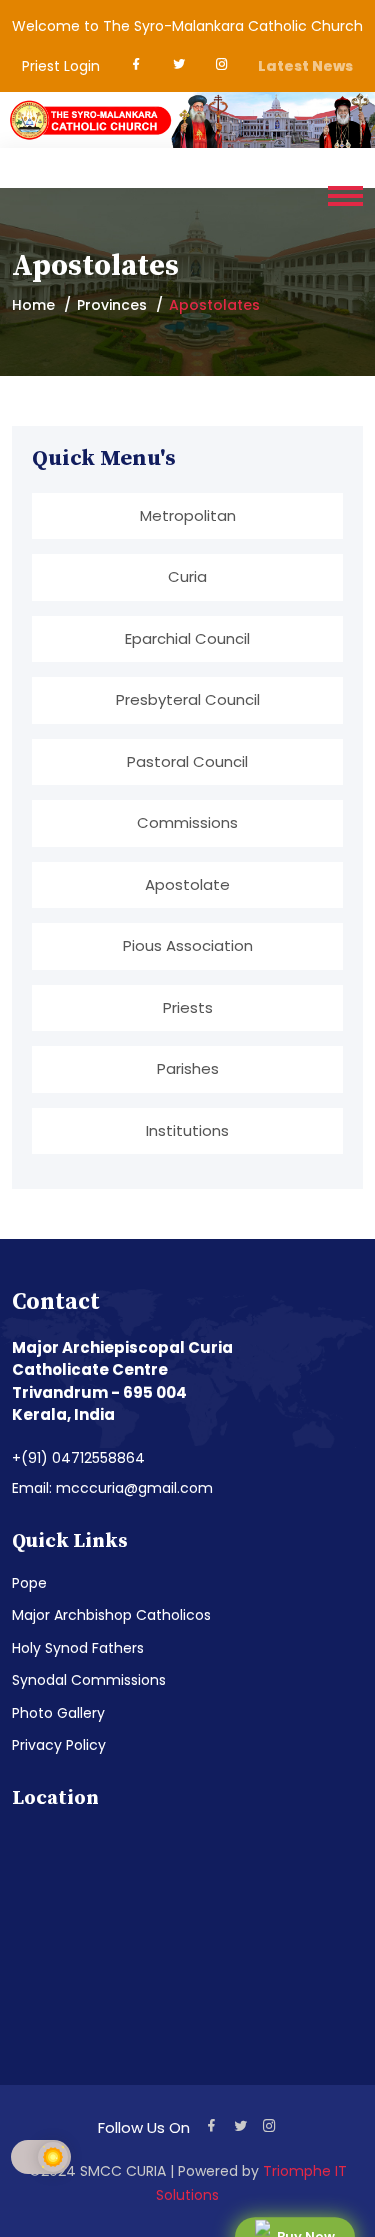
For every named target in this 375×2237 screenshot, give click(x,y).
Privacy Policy (59, 1745)
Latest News (305, 66)
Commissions (187, 822)
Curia (187, 576)
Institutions (187, 1130)
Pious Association (188, 945)
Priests (188, 1007)
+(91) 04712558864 (78, 1458)
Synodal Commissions (89, 1680)
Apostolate (187, 884)
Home (33, 305)
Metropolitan (188, 515)
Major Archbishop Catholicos (111, 1615)
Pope (29, 1583)
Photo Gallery (58, 1713)
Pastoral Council (187, 761)
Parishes (188, 1068)
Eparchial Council (187, 638)
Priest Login (61, 66)
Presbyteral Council (188, 699)
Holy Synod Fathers (78, 1648)
